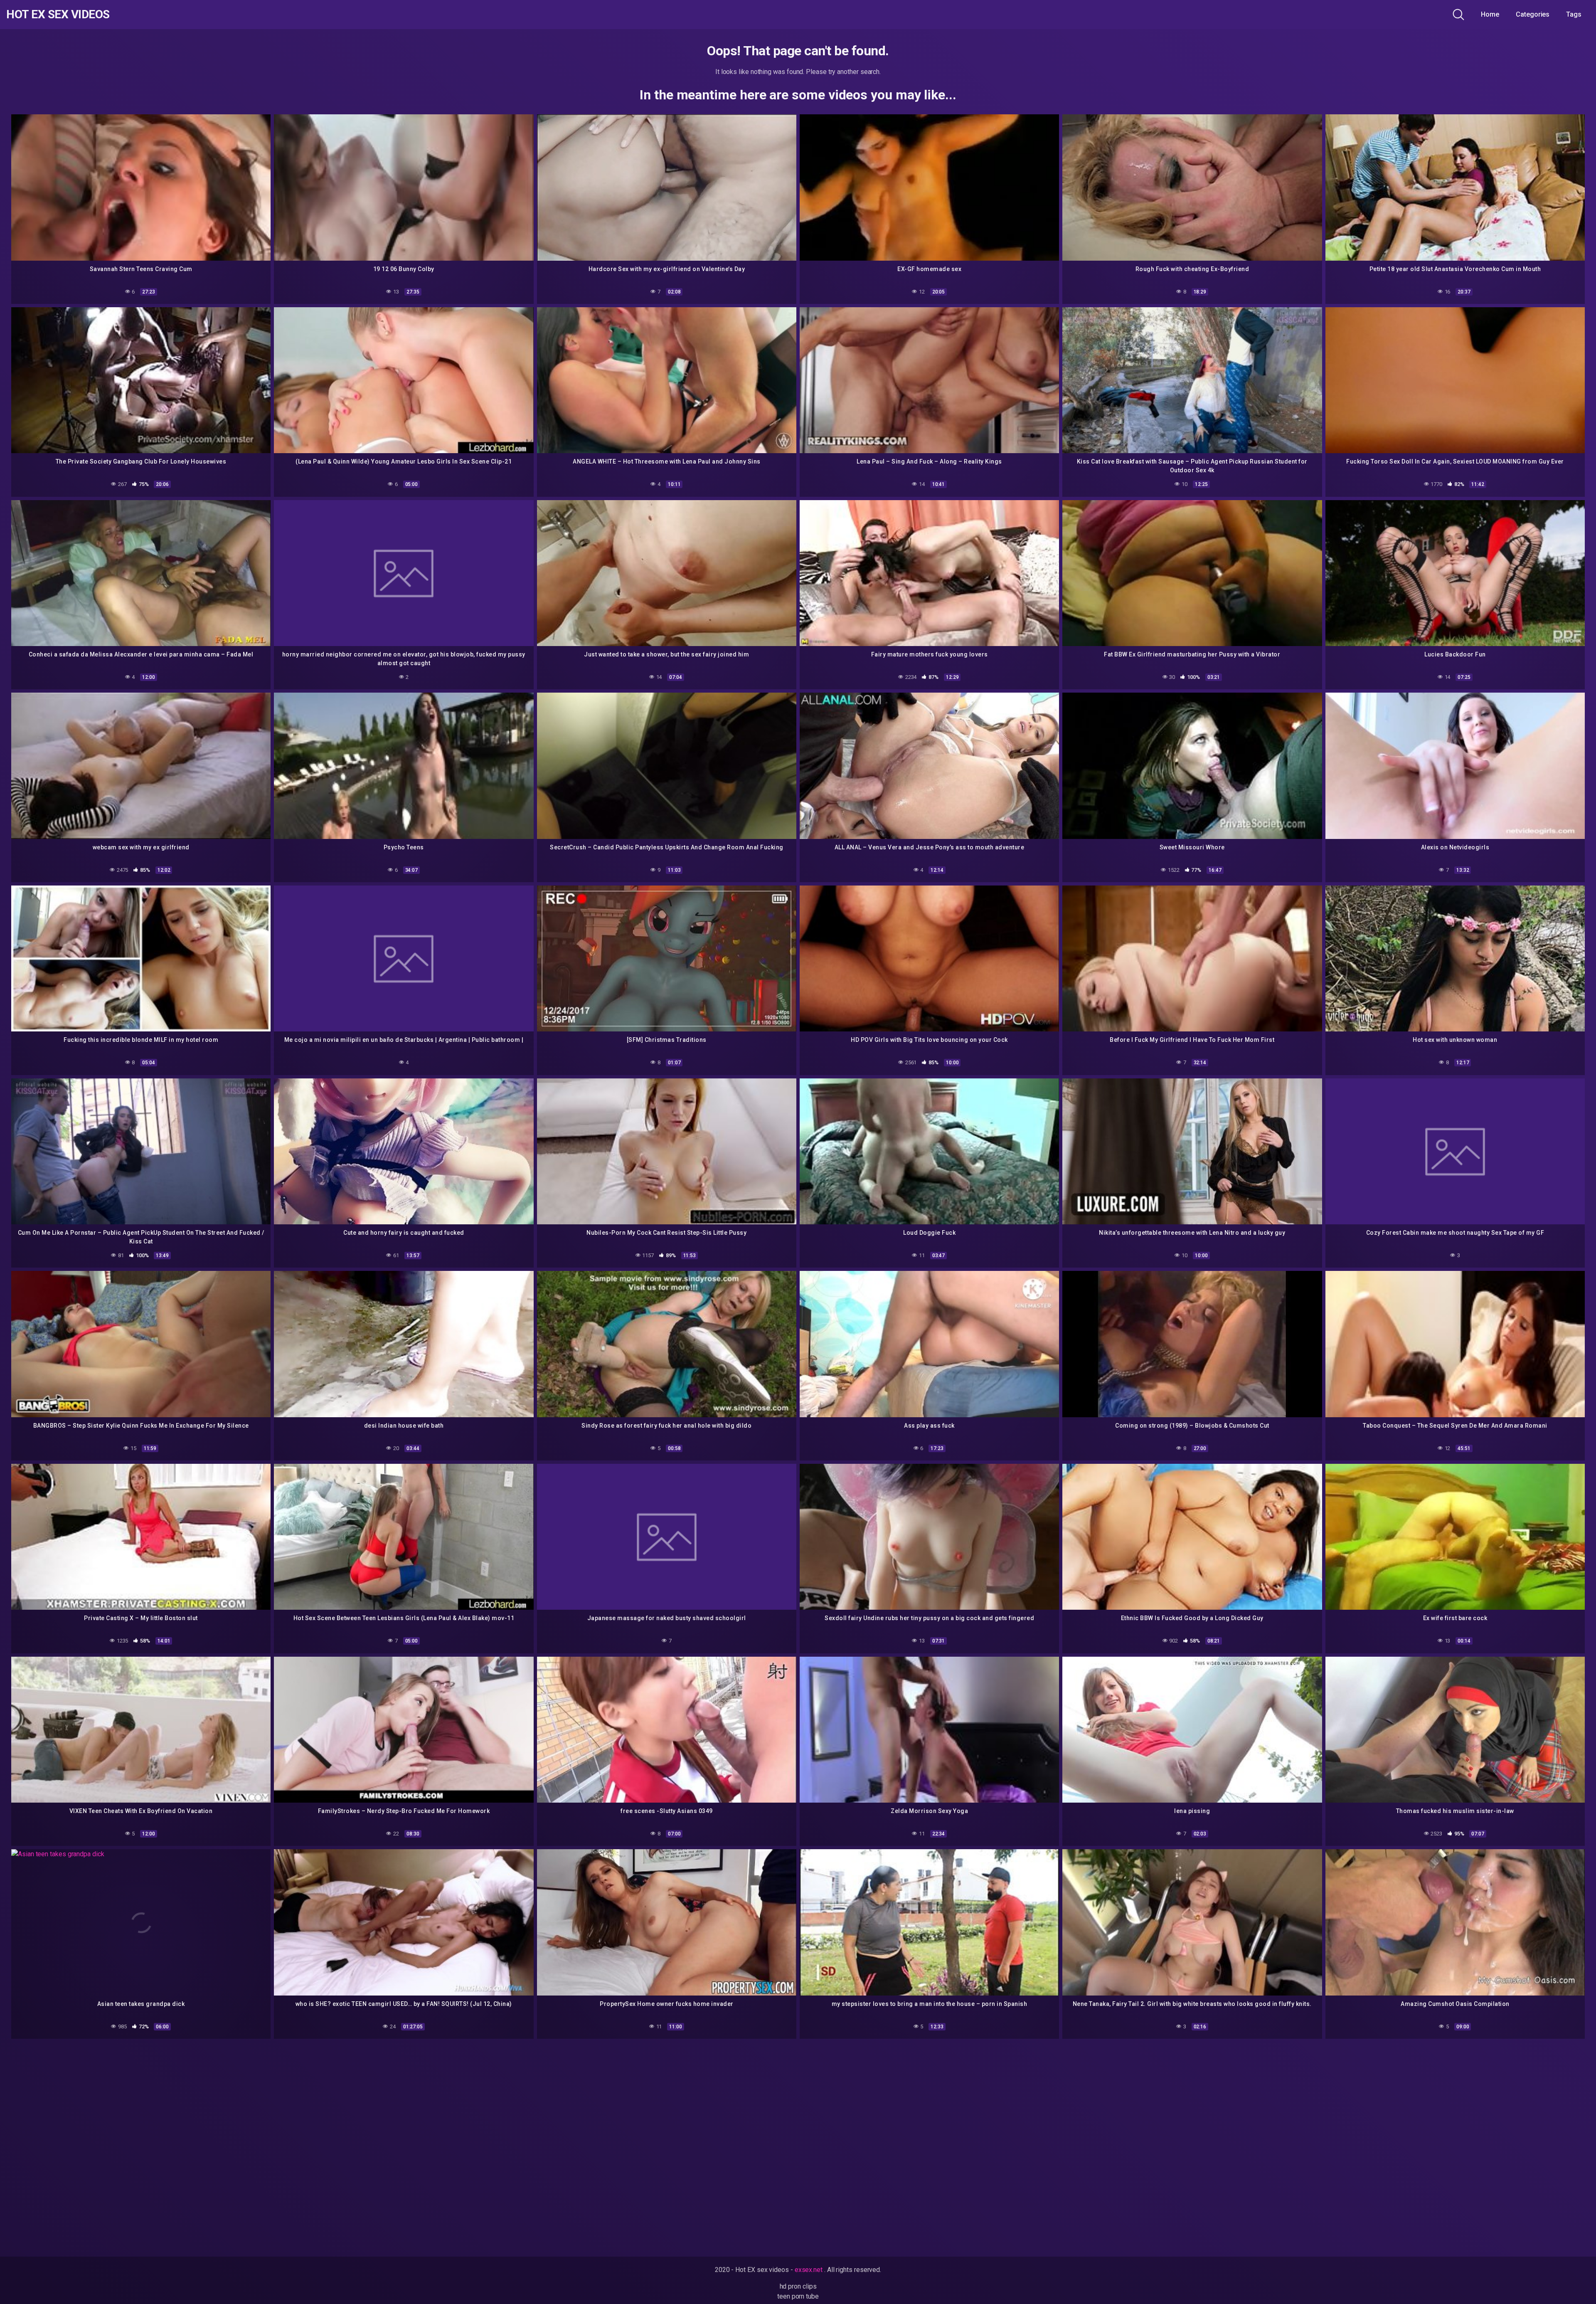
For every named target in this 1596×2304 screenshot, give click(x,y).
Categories (1533, 14)
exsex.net (809, 2270)
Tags (1574, 14)
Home (1490, 14)
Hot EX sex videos (58, 15)
